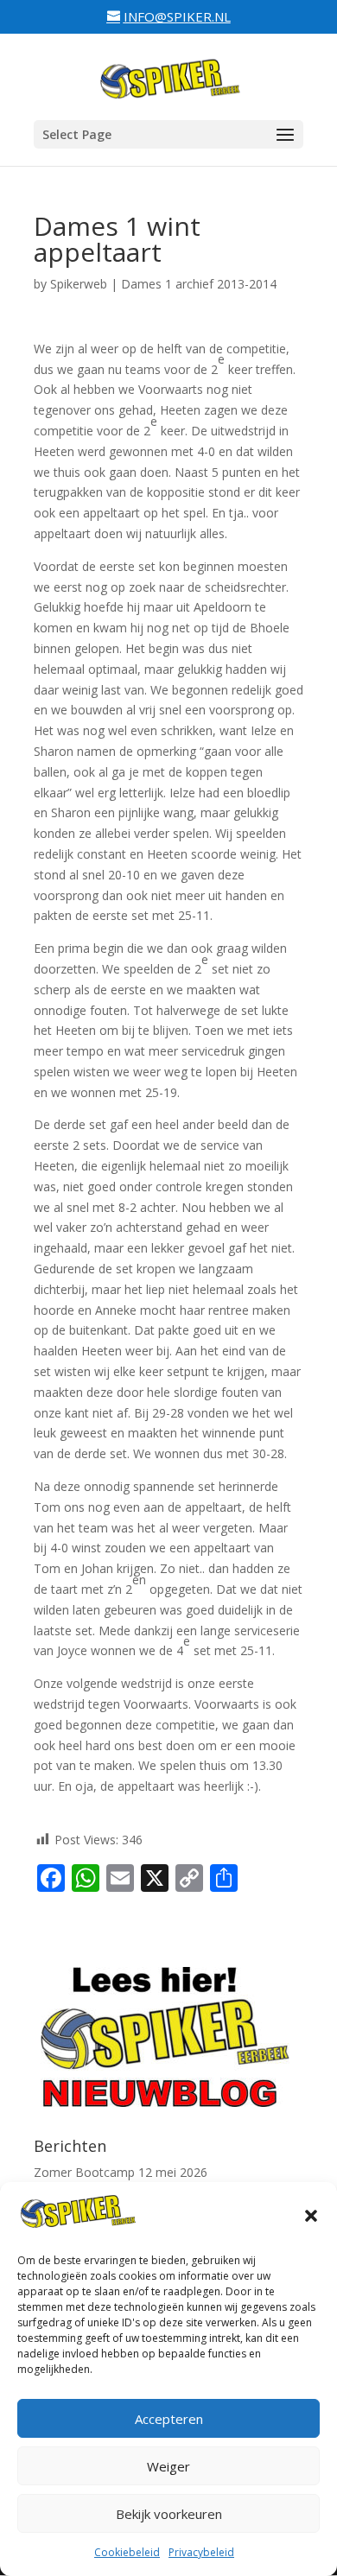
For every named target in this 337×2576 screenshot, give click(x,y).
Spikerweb (79, 284)
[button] (311, 2216)
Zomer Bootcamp (84, 2172)
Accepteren (169, 2419)
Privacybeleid (201, 2552)
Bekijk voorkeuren (169, 2514)
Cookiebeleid (127, 2552)
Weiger (168, 2466)
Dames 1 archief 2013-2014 (199, 284)
